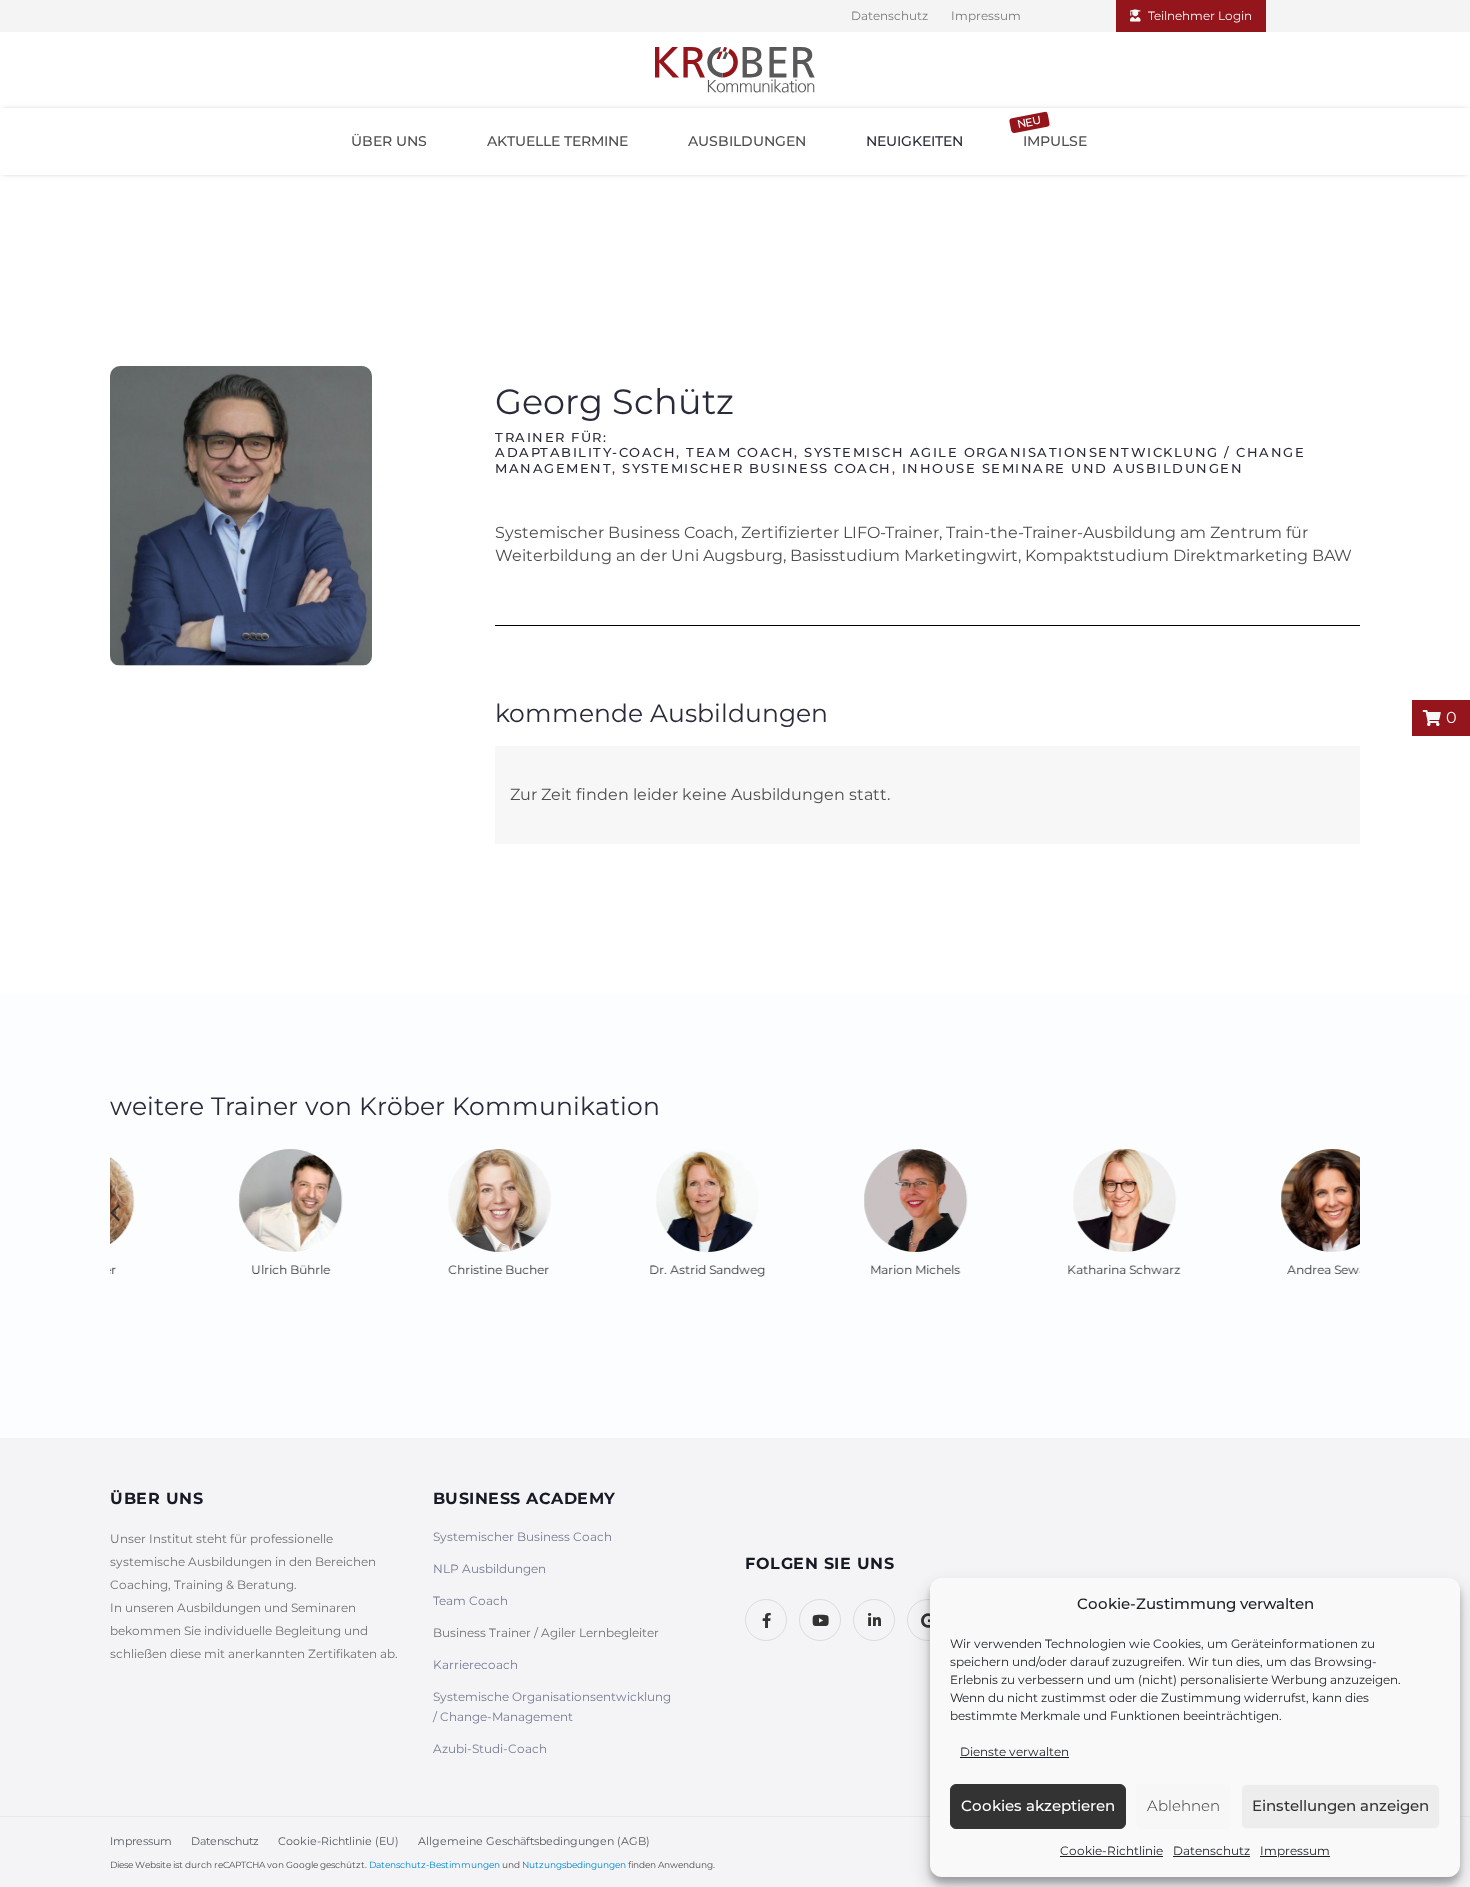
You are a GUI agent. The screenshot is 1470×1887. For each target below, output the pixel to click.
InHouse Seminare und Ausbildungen (1073, 468)
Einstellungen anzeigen (1340, 1805)
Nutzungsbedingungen (574, 1864)
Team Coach (740, 452)
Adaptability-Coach (585, 452)
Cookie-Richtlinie (1111, 1850)
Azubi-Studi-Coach (490, 1748)
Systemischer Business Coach (757, 468)
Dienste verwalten (1014, 1751)
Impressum (1295, 1850)
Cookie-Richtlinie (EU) (338, 1841)
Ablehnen (1183, 1805)
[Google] (928, 1620)
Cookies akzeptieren (1038, 1805)
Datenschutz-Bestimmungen (434, 1864)
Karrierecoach (475, 1664)
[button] (389, 141)
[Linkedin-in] (874, 1620)
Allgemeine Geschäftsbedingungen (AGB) (534, 1841)
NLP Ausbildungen (489, 1568)
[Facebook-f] (766, 1620)
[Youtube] (820, 1620)
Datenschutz (1211, 1850)
